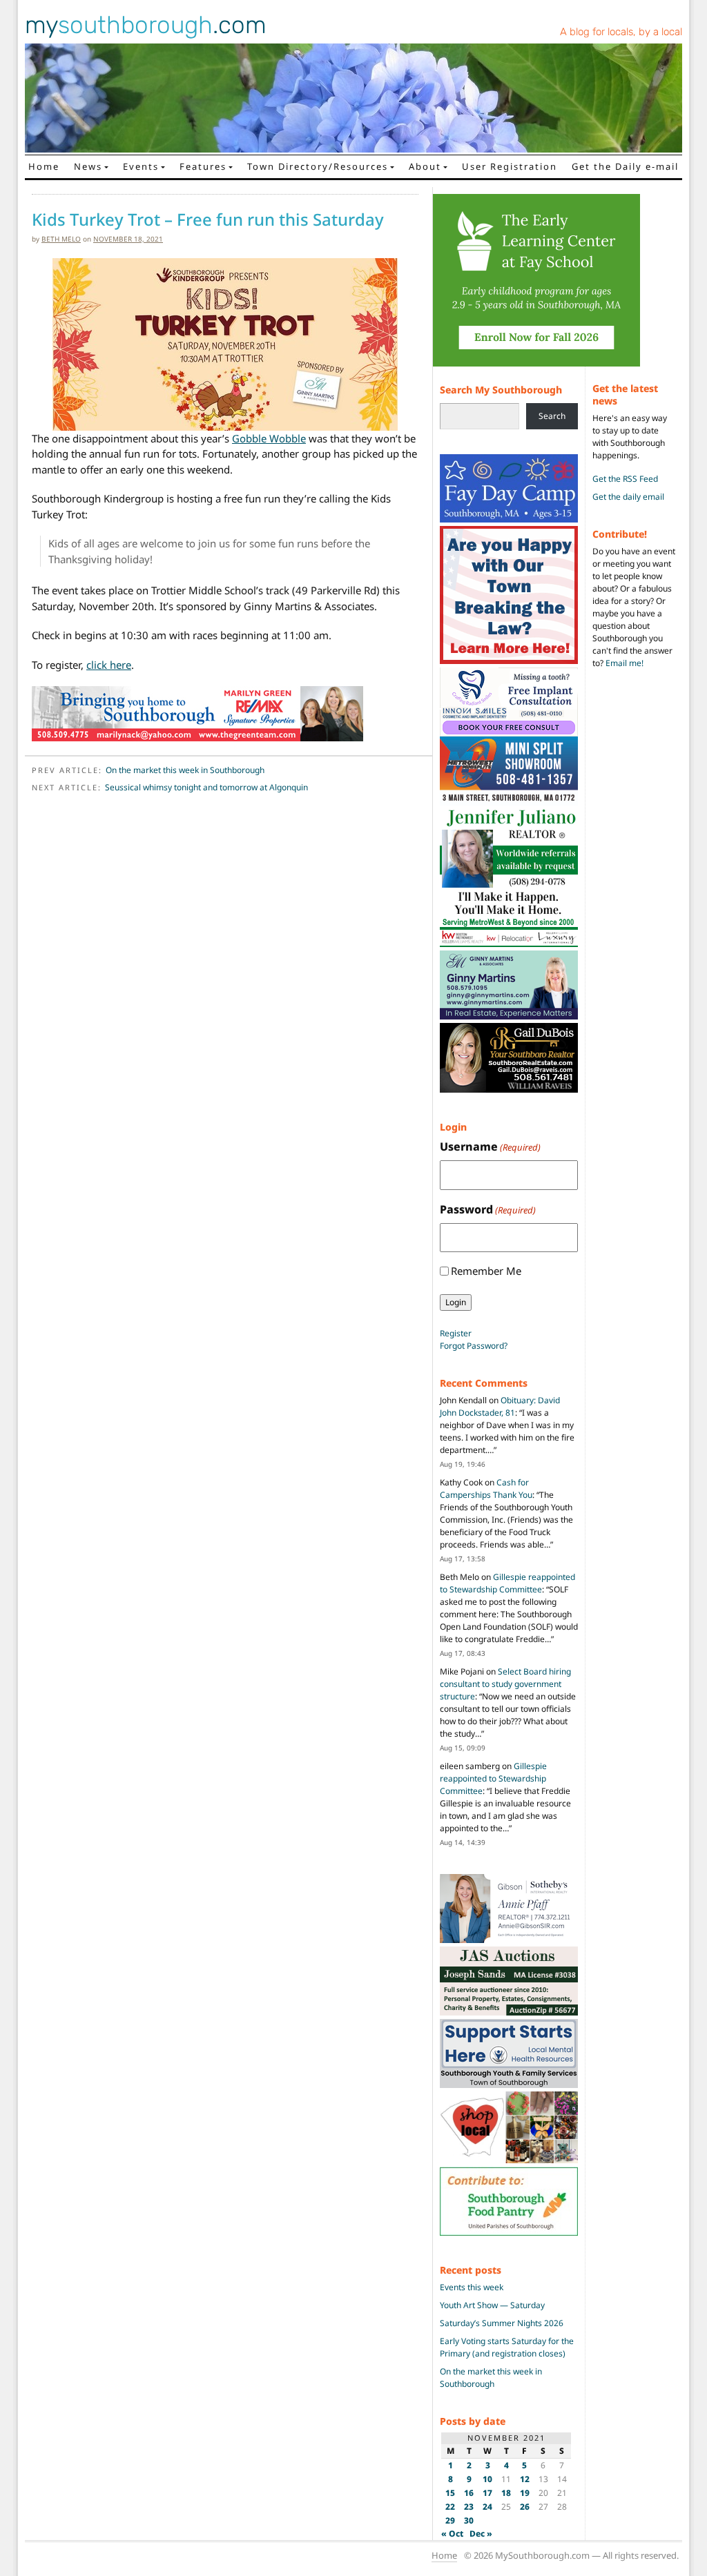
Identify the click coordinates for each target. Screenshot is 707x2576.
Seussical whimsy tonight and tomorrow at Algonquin (206, 787)
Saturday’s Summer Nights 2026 (502, 2323)
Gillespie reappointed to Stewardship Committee (507, 1583)
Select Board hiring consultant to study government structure (505, 1684)
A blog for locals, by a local (621, 32)
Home (44, 166)
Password (488, 1209)
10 (487, 2479)
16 (469, 2493)
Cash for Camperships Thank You (486, 1489)
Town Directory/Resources (318, 166)
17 (487, 2493)
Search (552, 416)
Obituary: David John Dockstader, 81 (500, 1406)
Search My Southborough (501, 390)
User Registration (510, 166)
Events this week (472, 2287)
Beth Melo (61, 239)
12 (525, 2479)
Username (490, 1146)
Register (456, 1333)
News (88, 166)
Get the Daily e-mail (625, 166)
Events (141, 166)
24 (487, 2507)
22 (450, 2507)
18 (506, 2493)
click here (109, 665)
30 (469, 2520)
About (425, 166)
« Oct (452, 2534)
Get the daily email (628, 497)
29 (450, 2520)
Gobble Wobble (269, 438)
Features (203, 166)
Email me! (624, 663)
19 (525, 2493)
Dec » (481, 2534)
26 (525, 2507)
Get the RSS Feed (625, 479)
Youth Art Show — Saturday (492, 2305)
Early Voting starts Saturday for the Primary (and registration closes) (507, 2347)
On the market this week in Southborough (185, 770)
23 (469, 2507)
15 (450, 2493)
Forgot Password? (474, 1346)
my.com (146, 25)
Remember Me (486, 1271)
